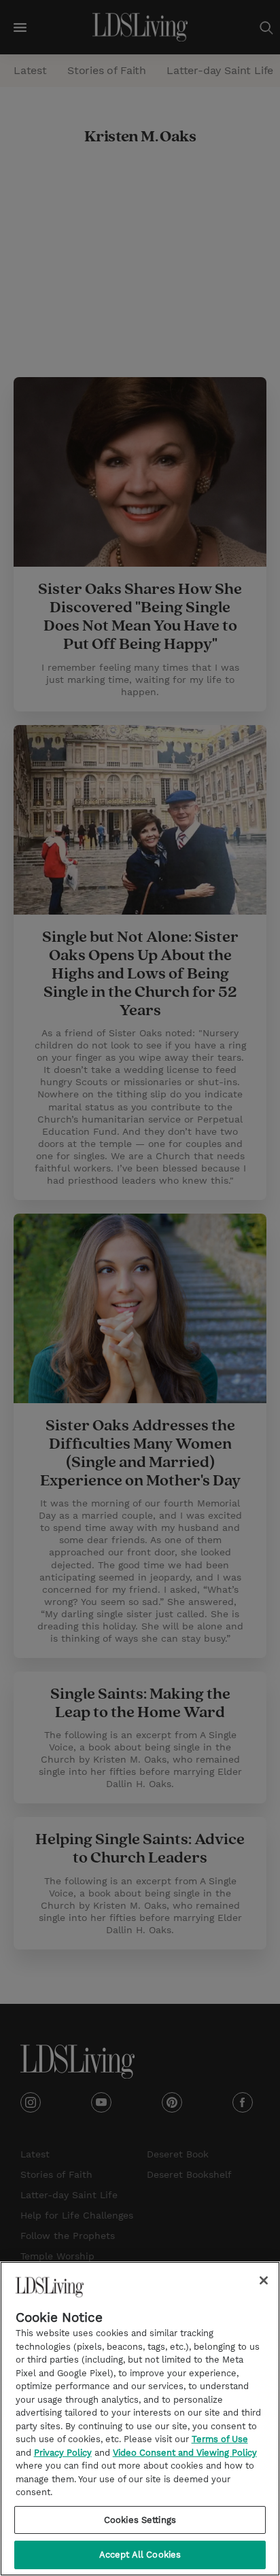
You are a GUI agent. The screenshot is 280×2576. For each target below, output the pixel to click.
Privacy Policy (63, 2453)
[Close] (264, 2280)
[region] (140, 2419)
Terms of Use (220, 2439)
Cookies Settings (140, 2520)
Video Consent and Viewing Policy (185, 2453)
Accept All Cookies (140, 2555)
